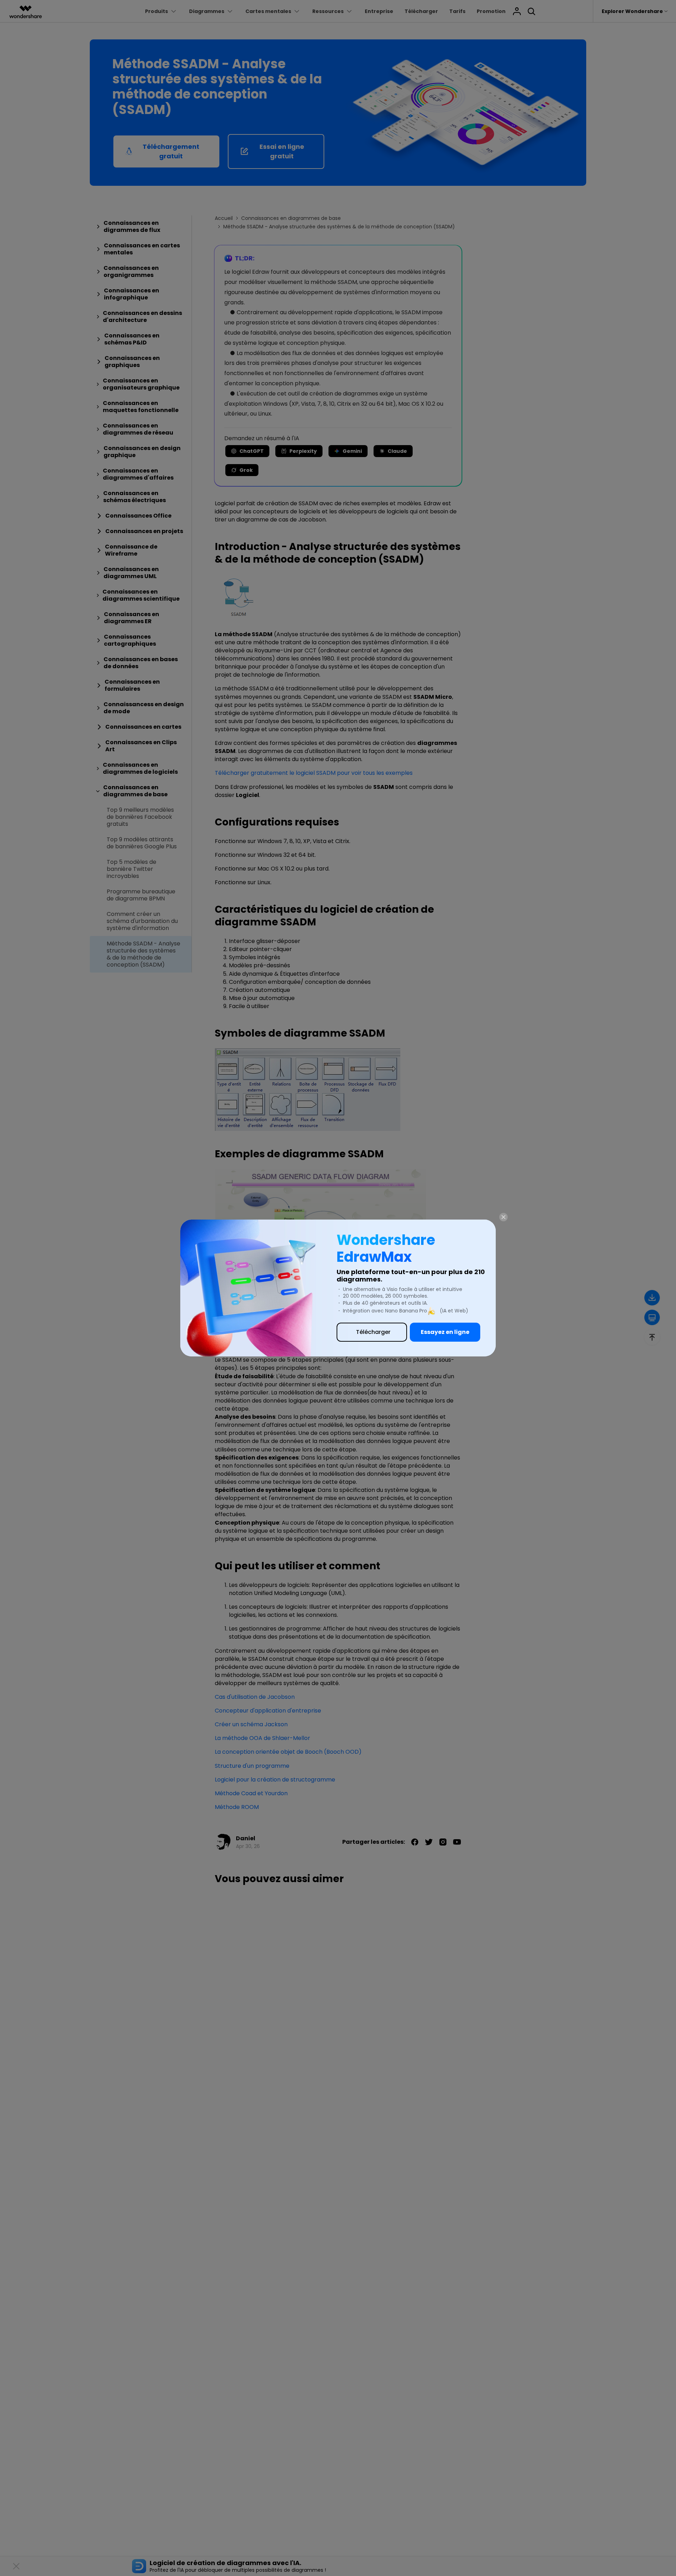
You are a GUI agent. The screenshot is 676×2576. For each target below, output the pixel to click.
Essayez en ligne (445, 1332)
